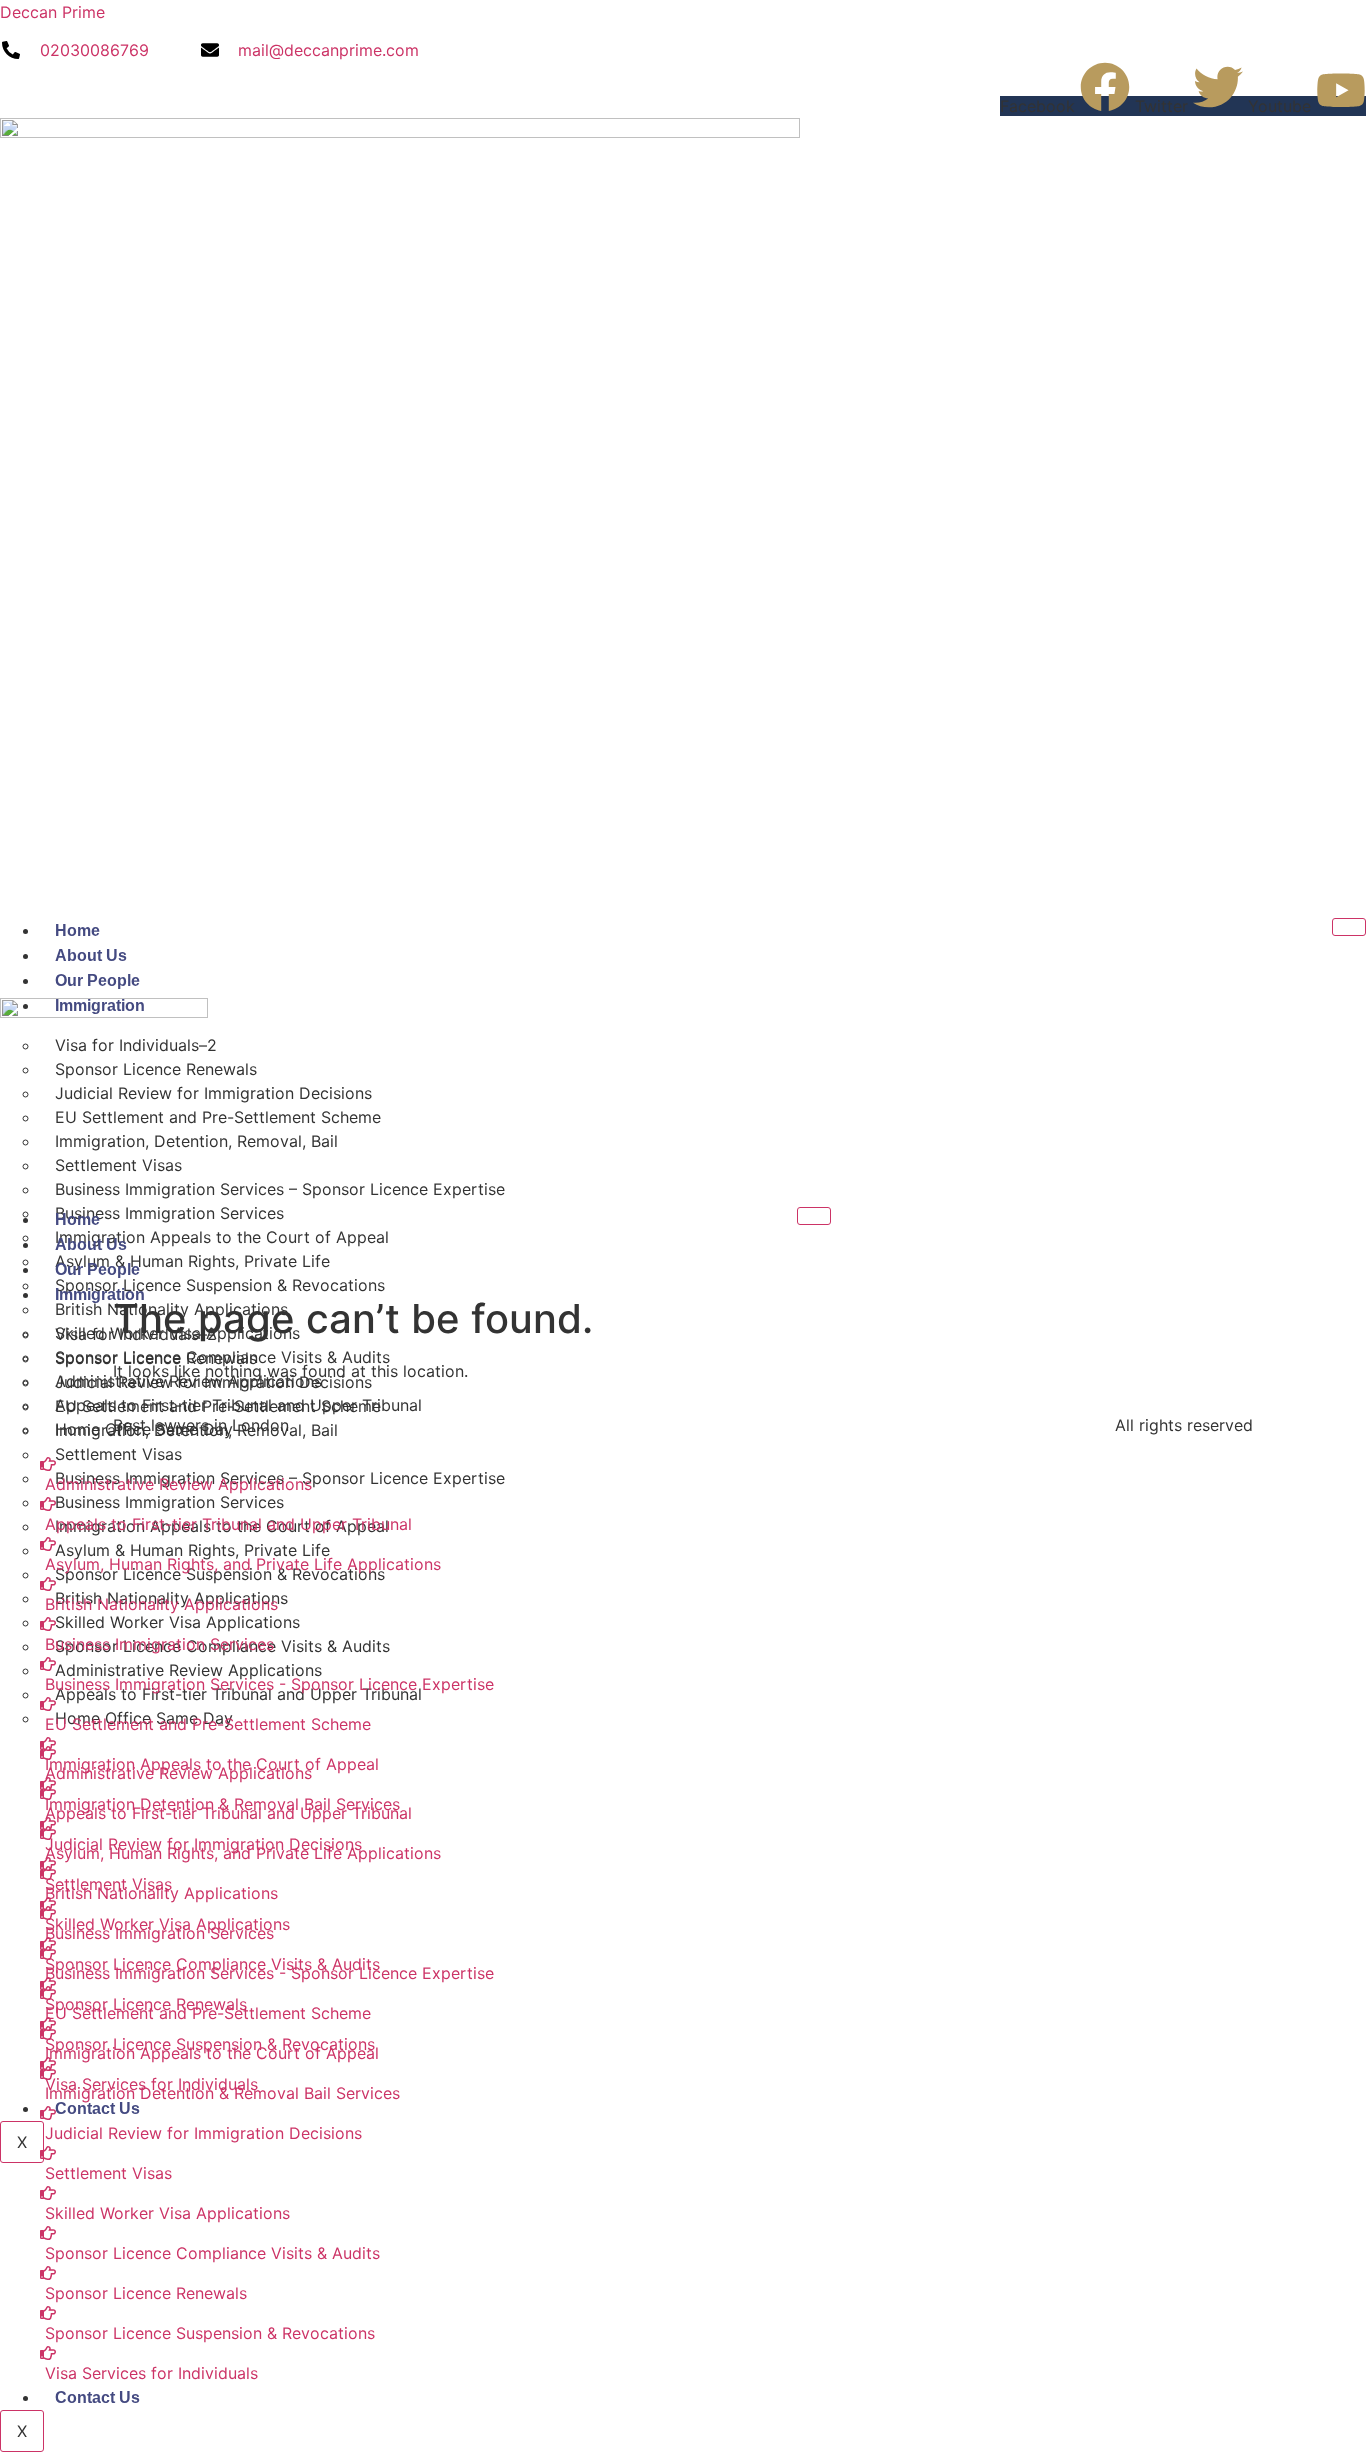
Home (77, 930)
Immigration (100, 1294)
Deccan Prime (52, 12)
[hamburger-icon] (1349, 927)
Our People (97, 980)
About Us (91, 955)
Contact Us (97, 2397)
